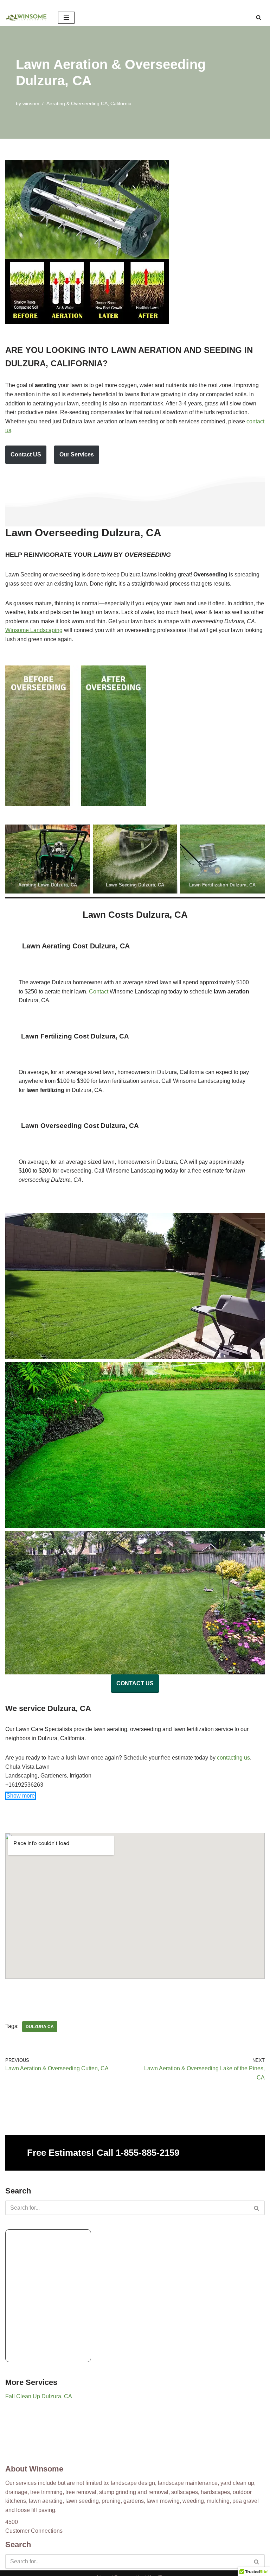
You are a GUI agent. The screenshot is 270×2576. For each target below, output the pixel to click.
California (121, 103)
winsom (31, 103)
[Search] (259, 17)
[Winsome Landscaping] (26, 18)
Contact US (26, 454)
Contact (99, 992)
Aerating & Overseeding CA (77, 103)
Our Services (77, 454)
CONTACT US (135, 1683)
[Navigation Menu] (66, 18)
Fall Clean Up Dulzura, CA (39, 2396)
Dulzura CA (40, 2027)
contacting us (233, 1758)
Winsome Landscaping (34, 630)
